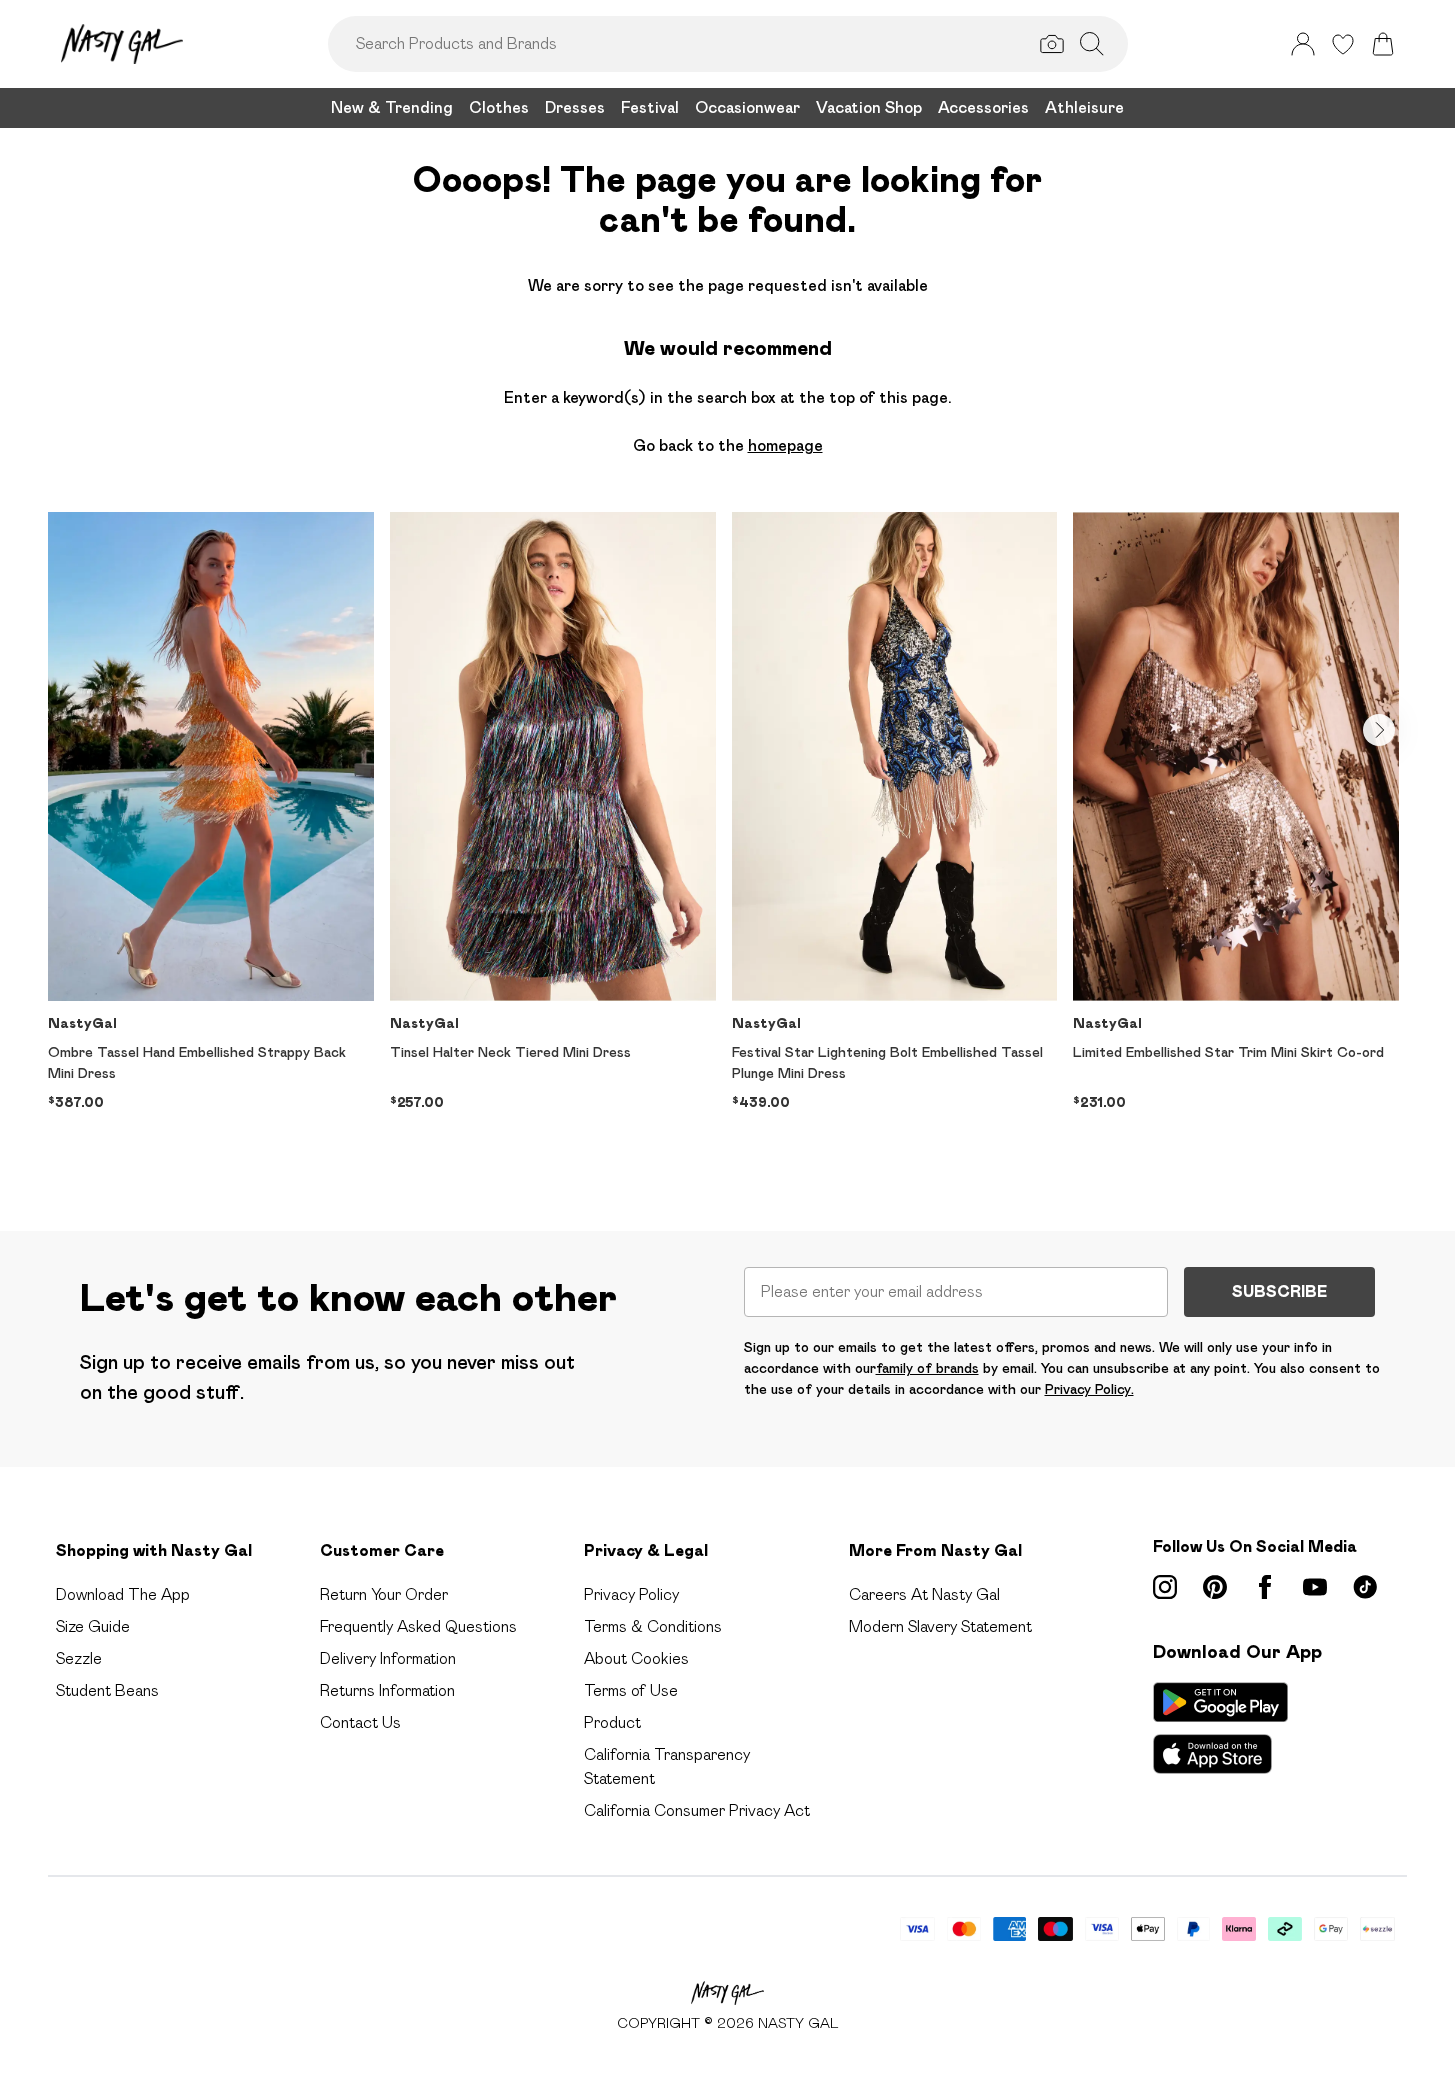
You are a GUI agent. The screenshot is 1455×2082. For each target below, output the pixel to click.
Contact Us (360, 1722)
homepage (785, 445)
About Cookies (636, 1658)
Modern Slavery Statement (940, 1626)
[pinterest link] (1215, 1587)
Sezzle (79, 1658)
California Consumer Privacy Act (697, 1810)
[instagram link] (1165, 1587)
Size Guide (93, 1626)
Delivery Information (388, 1658)
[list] (727, 839)
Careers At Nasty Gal (924, 1594)
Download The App (123, 1594)
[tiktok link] (1365, 1587)
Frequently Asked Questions (418, 1626)
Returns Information (387, 1690)
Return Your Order (384, 1594)
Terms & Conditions (653, 1626)
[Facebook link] (1265, 1587)
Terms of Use (631, 1690)
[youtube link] (1315, 1587)
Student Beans (107, 1690)
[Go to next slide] (1379, 730)
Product (612, 1722)
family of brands (927, 1368)
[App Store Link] (1220, 1728)
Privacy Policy (631, 1594)
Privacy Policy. (1089, 1389)
